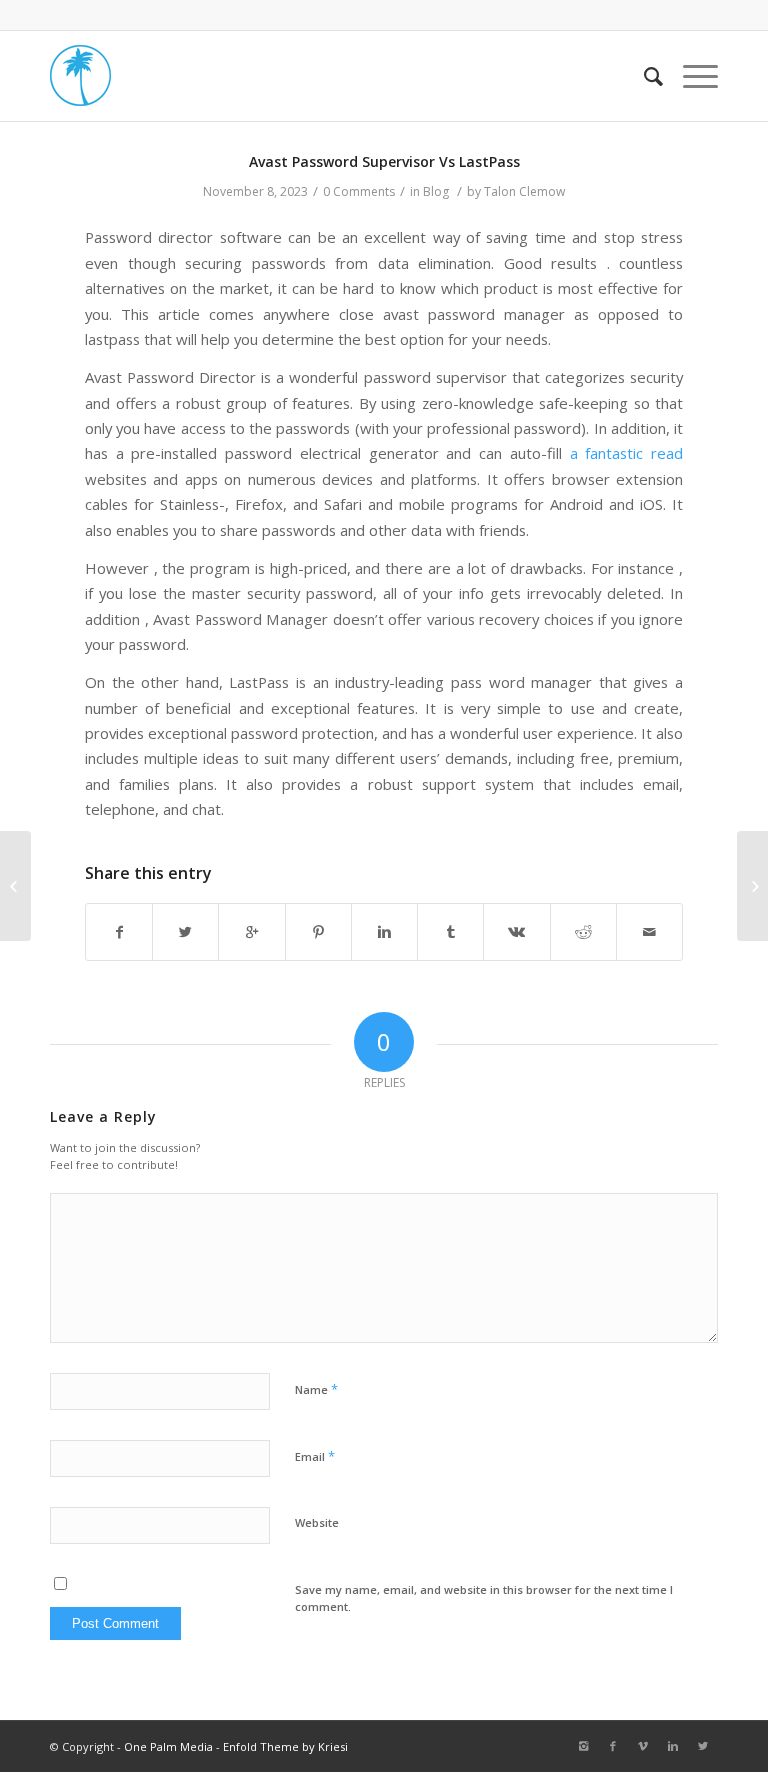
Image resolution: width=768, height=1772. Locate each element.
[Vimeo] (643, 1746)
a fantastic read (626, 453)
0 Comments (359, 191)
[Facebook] (613, 1746)
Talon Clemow (524, 191)
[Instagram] (583, 1746)
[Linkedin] (673, 1746)
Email (315, 1456)
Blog (436, 191)
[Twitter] (703, 1746)
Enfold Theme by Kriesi (285, 1746)
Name (316, 1389)
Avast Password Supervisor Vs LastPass (384, 161)
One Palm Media (168, 1746)
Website (317, 1522)
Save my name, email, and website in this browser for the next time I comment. (484, 1598)
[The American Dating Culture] (15, 886)
